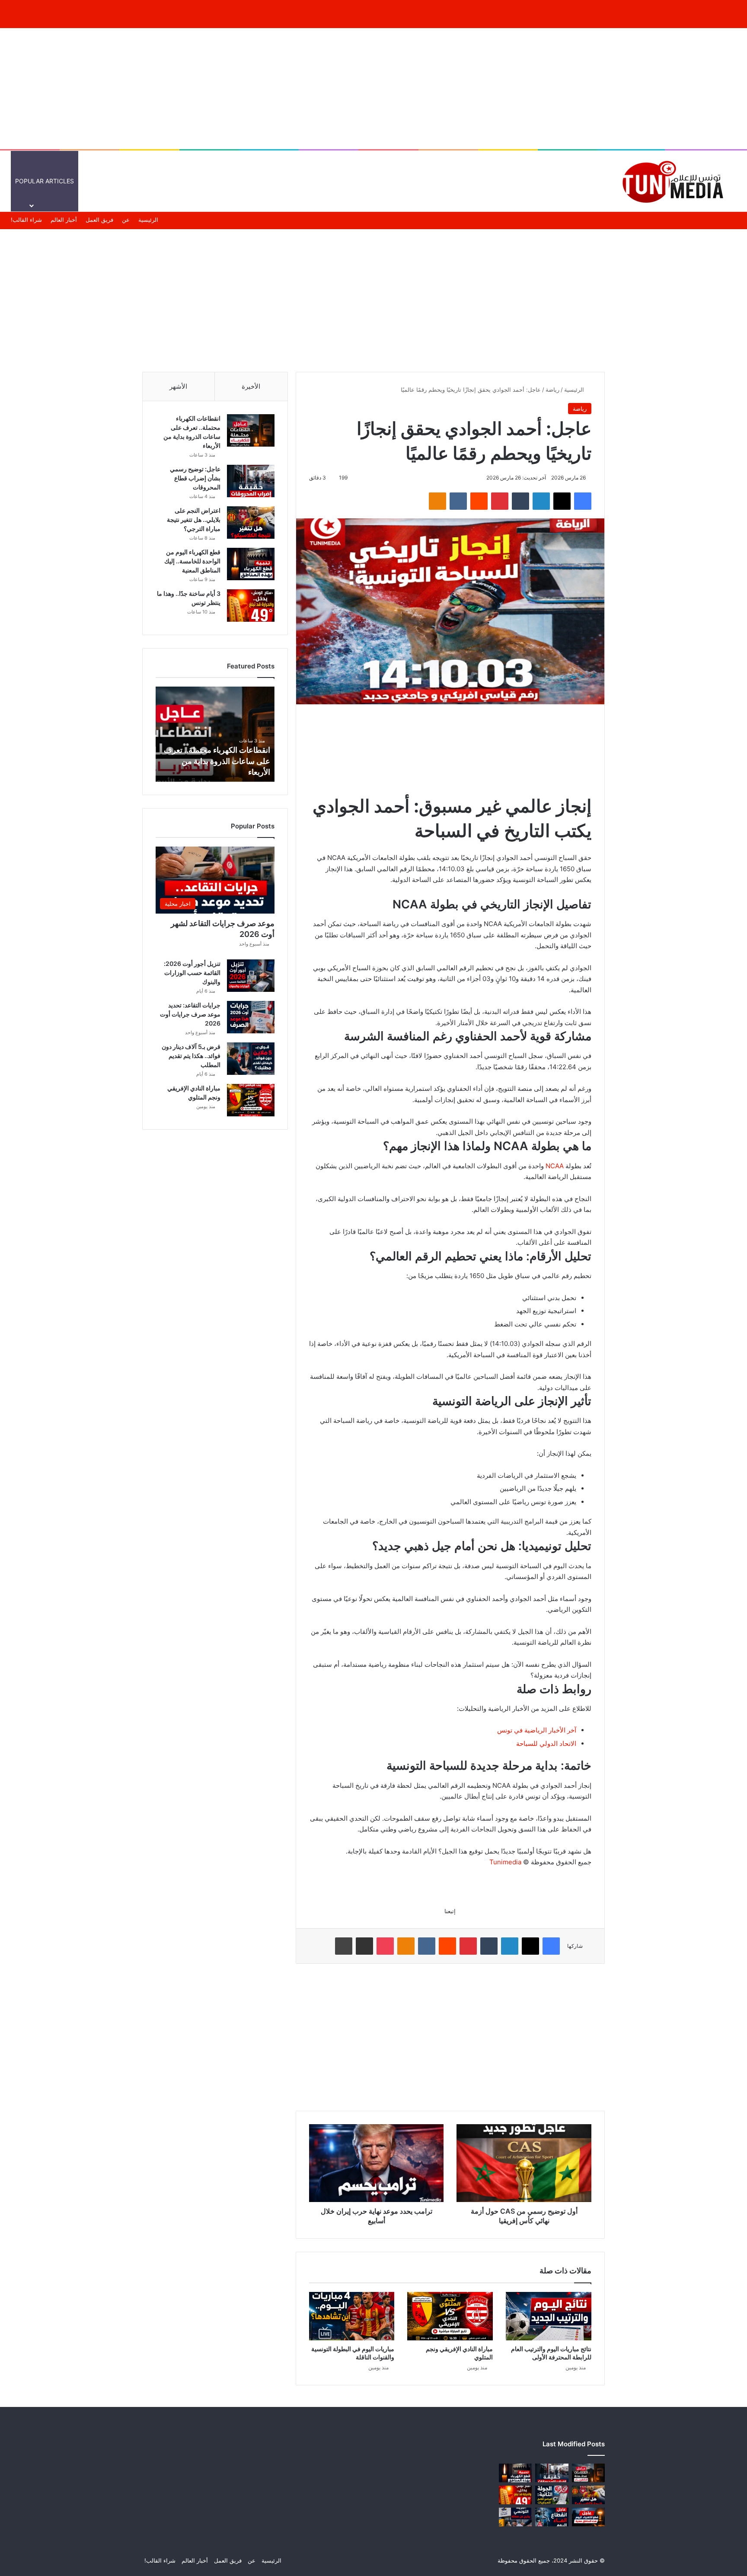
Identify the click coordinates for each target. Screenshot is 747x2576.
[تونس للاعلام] (676, 181)
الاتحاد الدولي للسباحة (546, 1743)
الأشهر (178, 386)
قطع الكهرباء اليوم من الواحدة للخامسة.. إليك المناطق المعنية (192, 561)
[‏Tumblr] (520, 501)
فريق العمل (99, 220)
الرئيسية (586, 181)
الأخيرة (251, 386)
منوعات (456, 181)
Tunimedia (505, 1862)
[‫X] (562, 501)
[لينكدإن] (541, 501)
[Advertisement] (373, 89)
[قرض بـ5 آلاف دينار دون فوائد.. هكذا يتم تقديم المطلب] (251, 1059)
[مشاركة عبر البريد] (364, 1946)
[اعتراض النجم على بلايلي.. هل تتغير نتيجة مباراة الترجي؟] (251, 523)
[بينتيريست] (500, 501)
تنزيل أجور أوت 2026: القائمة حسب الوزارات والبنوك (192, 973)
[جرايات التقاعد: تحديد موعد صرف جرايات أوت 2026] (251, 1017)
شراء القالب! (26, 220)
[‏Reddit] (479, 501)
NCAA (555, 1166)
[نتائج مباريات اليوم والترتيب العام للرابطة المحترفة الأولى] (549, 2316)
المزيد (421, 181)
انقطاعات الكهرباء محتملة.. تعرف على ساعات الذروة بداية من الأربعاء (217, 761)
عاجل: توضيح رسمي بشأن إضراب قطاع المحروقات (195, 478)
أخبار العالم (549, 181)
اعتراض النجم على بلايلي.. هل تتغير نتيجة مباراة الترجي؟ (194, 519)
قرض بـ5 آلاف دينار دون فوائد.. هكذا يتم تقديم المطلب (191, 1056)
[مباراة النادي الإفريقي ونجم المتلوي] (450, 2316)
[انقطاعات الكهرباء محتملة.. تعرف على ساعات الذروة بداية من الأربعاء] (251, 430)
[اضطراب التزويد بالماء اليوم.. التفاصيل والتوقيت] (552, 2517)
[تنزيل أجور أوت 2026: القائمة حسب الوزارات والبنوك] (251, 976)
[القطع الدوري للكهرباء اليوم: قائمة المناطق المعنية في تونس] (588, 2517)
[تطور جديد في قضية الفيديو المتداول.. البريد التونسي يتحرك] (515, 2517)
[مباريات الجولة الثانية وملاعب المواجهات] (552, 2495)
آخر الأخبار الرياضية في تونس (537, 1730)
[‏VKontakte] (458, 501)
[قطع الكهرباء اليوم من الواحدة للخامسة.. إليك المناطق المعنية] (251, 564)
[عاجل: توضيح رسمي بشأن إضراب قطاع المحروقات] (251, 481)
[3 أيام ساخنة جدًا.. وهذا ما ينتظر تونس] (251, 606)
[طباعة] (344, 1946)
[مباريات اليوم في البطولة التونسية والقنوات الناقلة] (352, 2316)
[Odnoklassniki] (437, 501)
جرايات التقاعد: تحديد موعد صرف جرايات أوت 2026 (190, 1014)
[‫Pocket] (385, 1946)
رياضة (552, 390)
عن (126, 220)
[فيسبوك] (583, 501)
